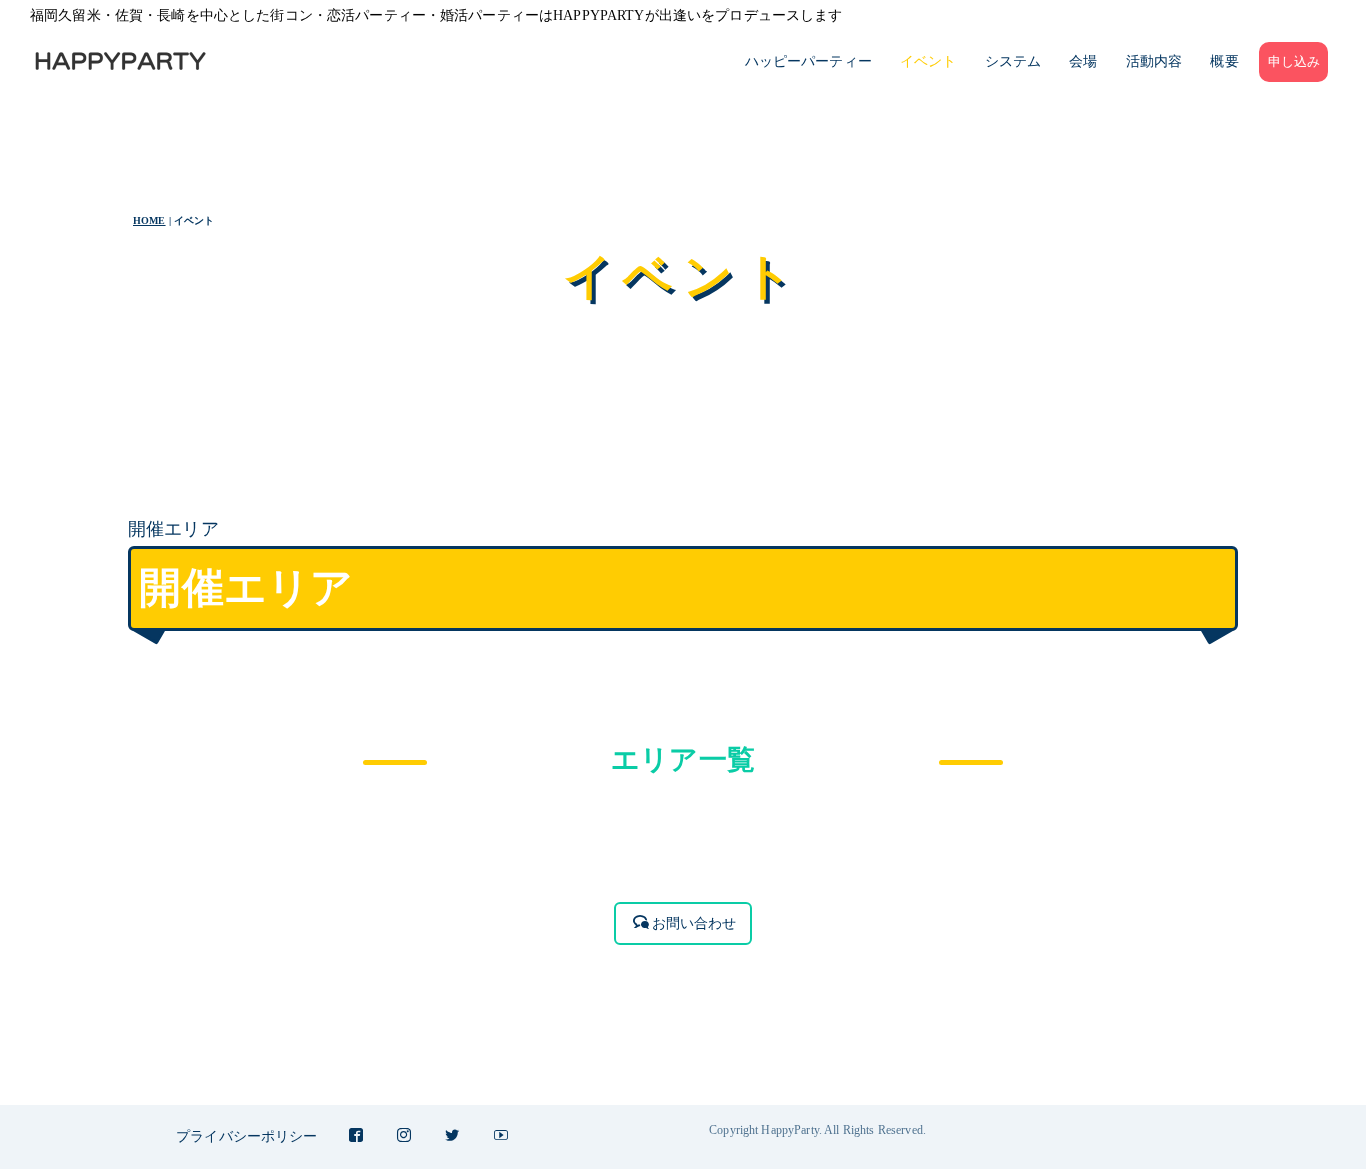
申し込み (1294, 62)
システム (1013, 61)
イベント (928, 61)
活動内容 (1154, 61)
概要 (1224, 61)
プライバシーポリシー (246, 1136)
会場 (1083, 61)
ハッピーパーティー (808, 61)
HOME (149, 220)
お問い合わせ (694, 923)
